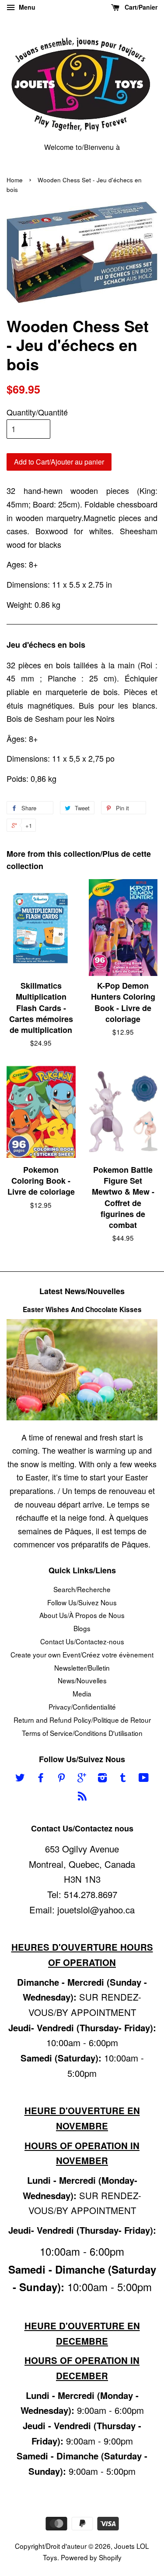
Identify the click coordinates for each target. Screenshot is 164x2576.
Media (82, 1693)
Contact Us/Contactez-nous (82, 1641)
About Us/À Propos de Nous (82, 1615)
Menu (26, 7)
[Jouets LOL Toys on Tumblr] (123, 1778)
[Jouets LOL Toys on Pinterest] (61, 1778)
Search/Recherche (82, 1589)
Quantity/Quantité (37, 412)
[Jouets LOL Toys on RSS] (82, 1797)
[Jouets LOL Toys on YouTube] (144, 1778)
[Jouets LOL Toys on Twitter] (20, 1778)
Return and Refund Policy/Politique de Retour (82, 1720)
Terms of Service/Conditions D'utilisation (82, 1733)
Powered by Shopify (91, 2557)
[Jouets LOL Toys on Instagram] (102, 1778)
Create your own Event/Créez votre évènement (82, 1654)
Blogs (82, 1628)
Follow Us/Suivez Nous (82, 1602)
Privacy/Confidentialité (82, 1707)
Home (15, 180)
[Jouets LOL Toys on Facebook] (41, 1778)
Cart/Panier (140, 7)
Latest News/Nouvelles (82, 1291)
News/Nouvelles (82, 1680)
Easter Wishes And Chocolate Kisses (82, 1309)
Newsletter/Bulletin (82, 1668)
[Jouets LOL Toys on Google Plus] (82, 1778)
